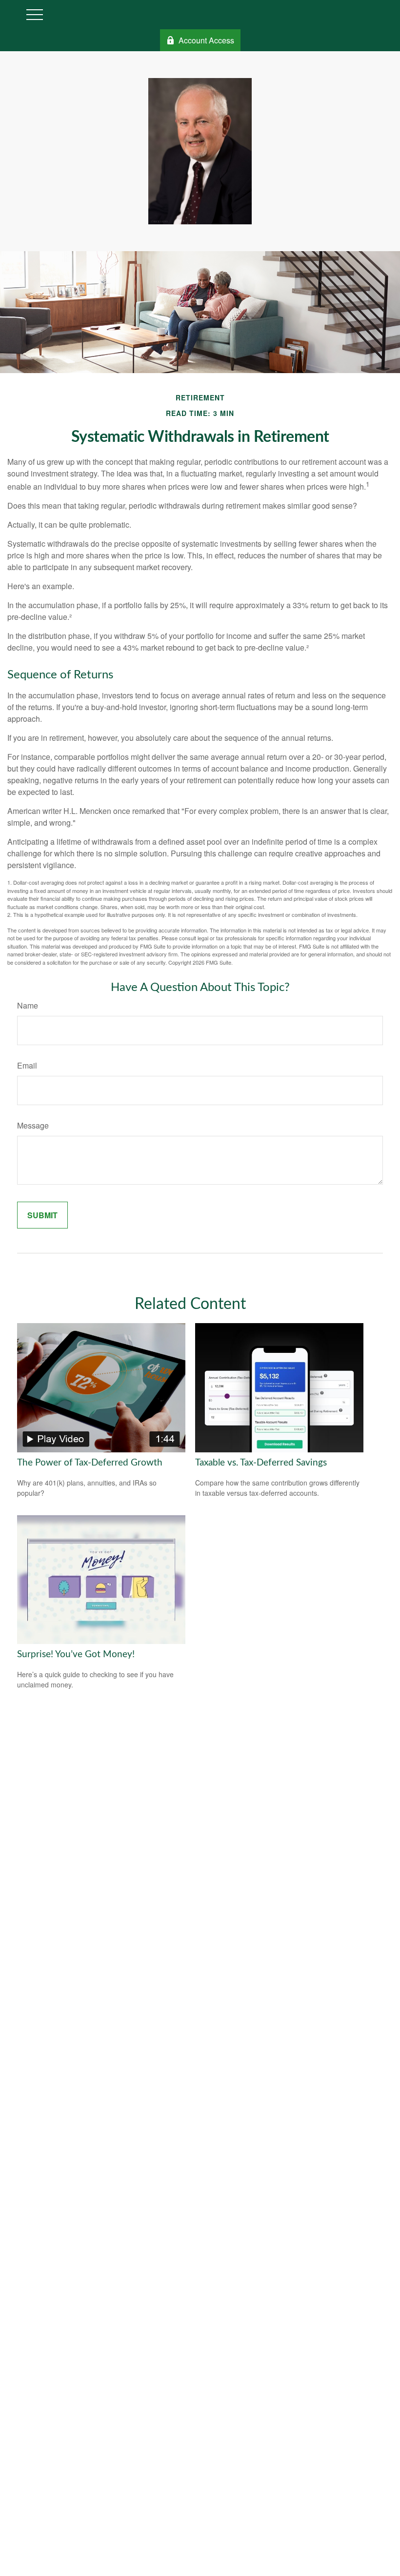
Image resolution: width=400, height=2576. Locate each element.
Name (28, 1005)
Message (33, 1125)
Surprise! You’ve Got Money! (76, 1655)
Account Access (206, 40)
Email (27, 1065)
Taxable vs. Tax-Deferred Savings (261, 1463)
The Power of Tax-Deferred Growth (90, 1463)
